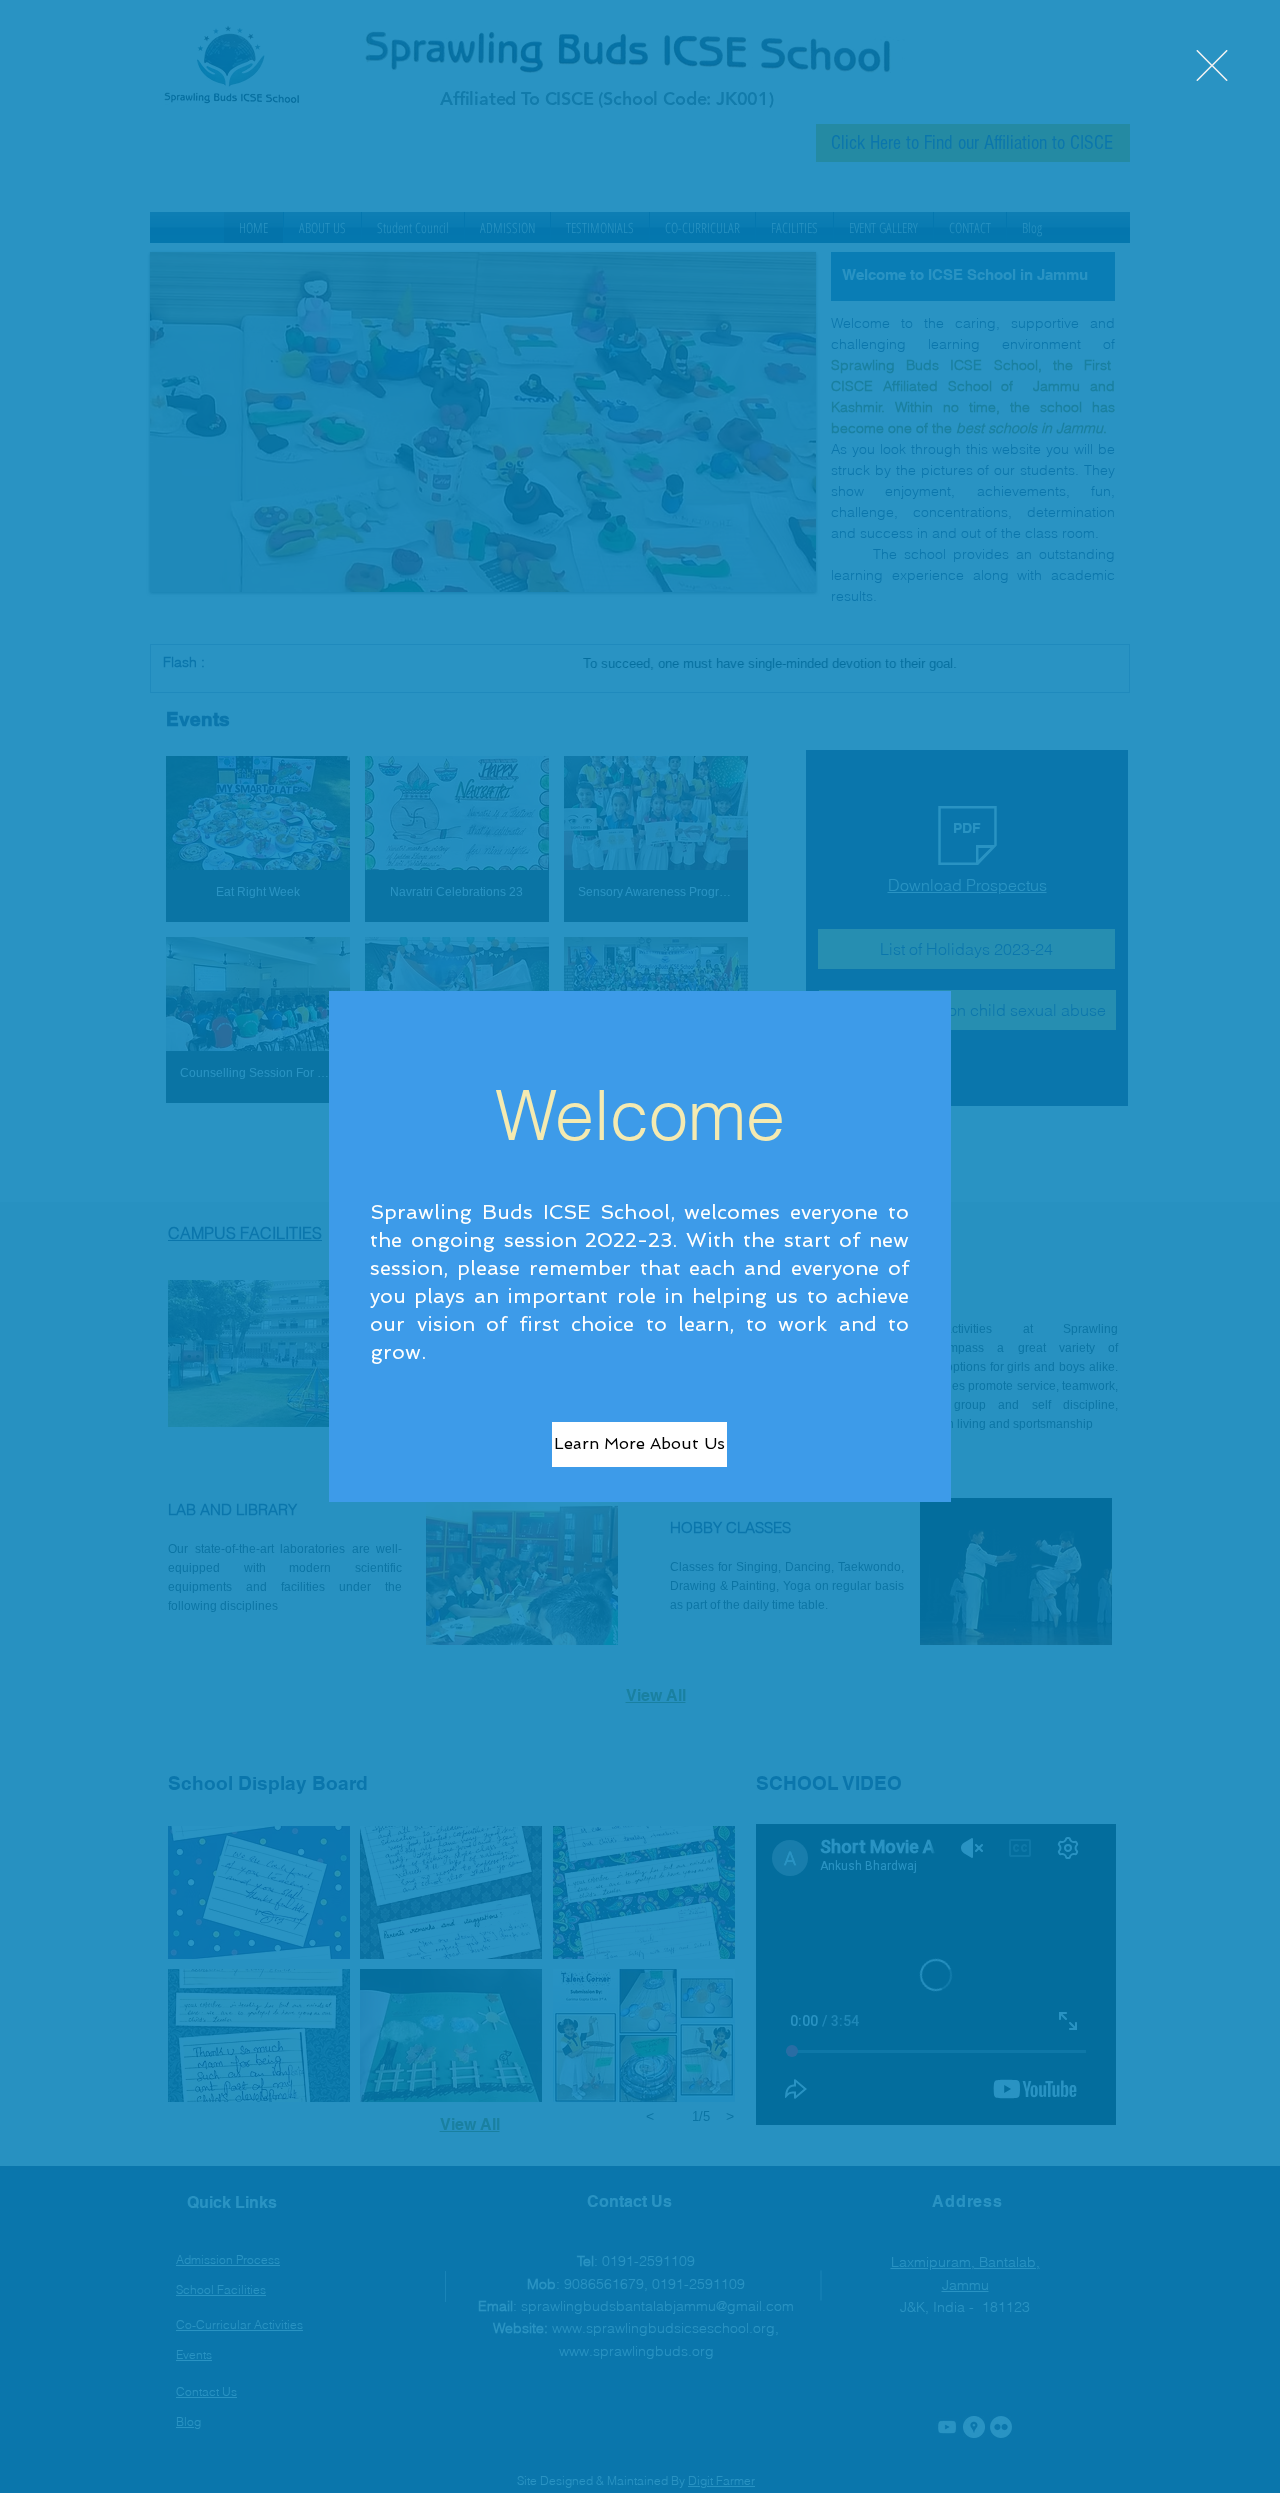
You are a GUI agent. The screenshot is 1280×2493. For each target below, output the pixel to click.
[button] (1212, 65)
